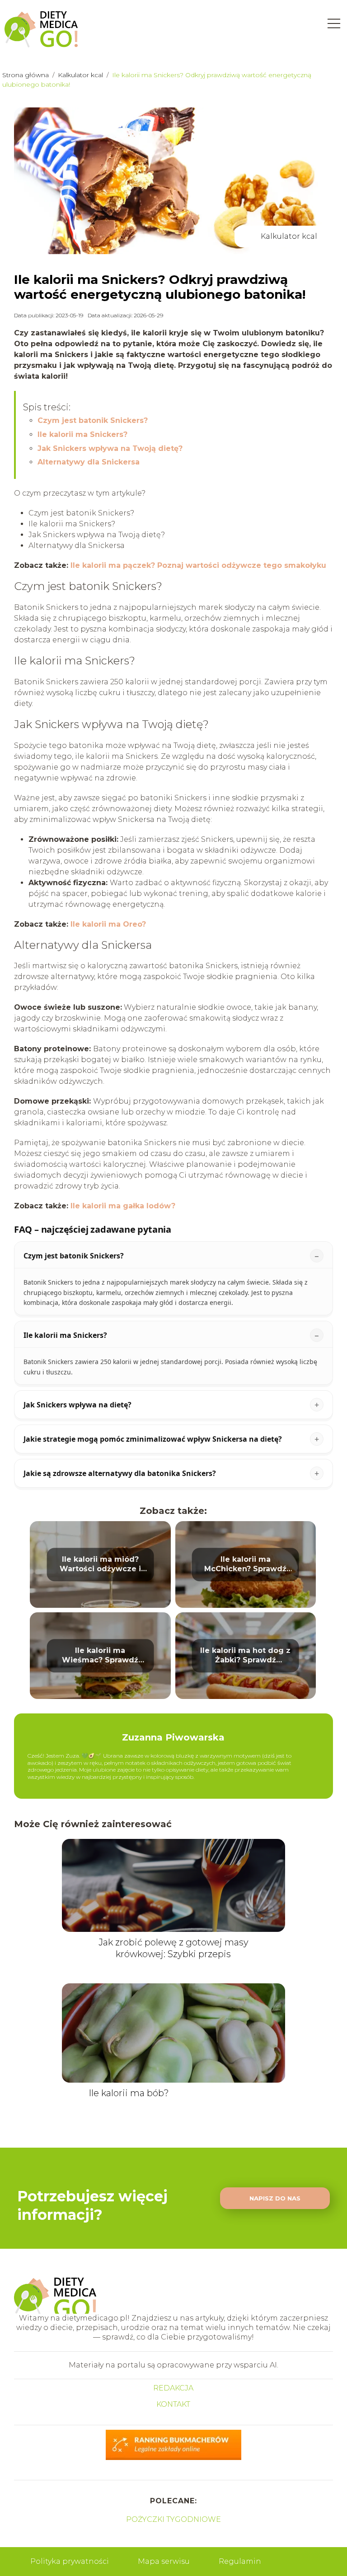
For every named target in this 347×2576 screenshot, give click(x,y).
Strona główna (26, 75)
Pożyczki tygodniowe (173, 2519)
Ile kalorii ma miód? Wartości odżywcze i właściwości (100, 1564)
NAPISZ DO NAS (275, 2198)
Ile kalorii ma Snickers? (82, 434)
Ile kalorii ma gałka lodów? (123, 1206)
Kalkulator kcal (81, 75)
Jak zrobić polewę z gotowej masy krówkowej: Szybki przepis (173, 1948)
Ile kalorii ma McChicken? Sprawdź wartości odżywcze (245, 1564)
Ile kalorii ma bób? (129, 2093)
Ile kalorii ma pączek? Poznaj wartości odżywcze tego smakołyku (198, 565)
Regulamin (240, 2561)
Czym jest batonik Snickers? (93, 420)
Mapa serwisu (164, 2561)
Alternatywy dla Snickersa (89, 462)
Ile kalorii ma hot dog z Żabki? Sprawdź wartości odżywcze (245, 1656)
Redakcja (173, 2388)
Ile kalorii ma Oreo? (108, 924)
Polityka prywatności (70, 2561)
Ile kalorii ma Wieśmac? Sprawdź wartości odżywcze (100, 1656)
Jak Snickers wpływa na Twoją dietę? (110, 448)
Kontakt (173, 2404)
